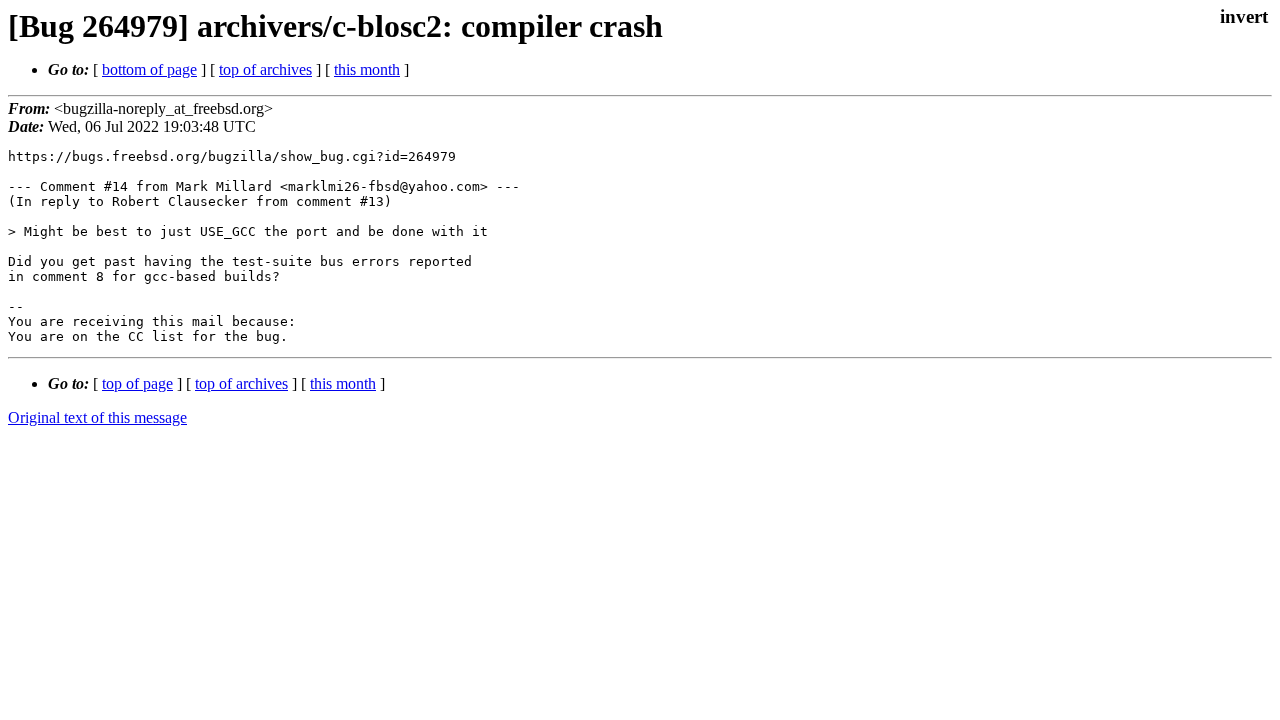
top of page (137, 383)
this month (367, 69)
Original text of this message (97, 417)
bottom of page (149, 69)
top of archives (265, 69)
